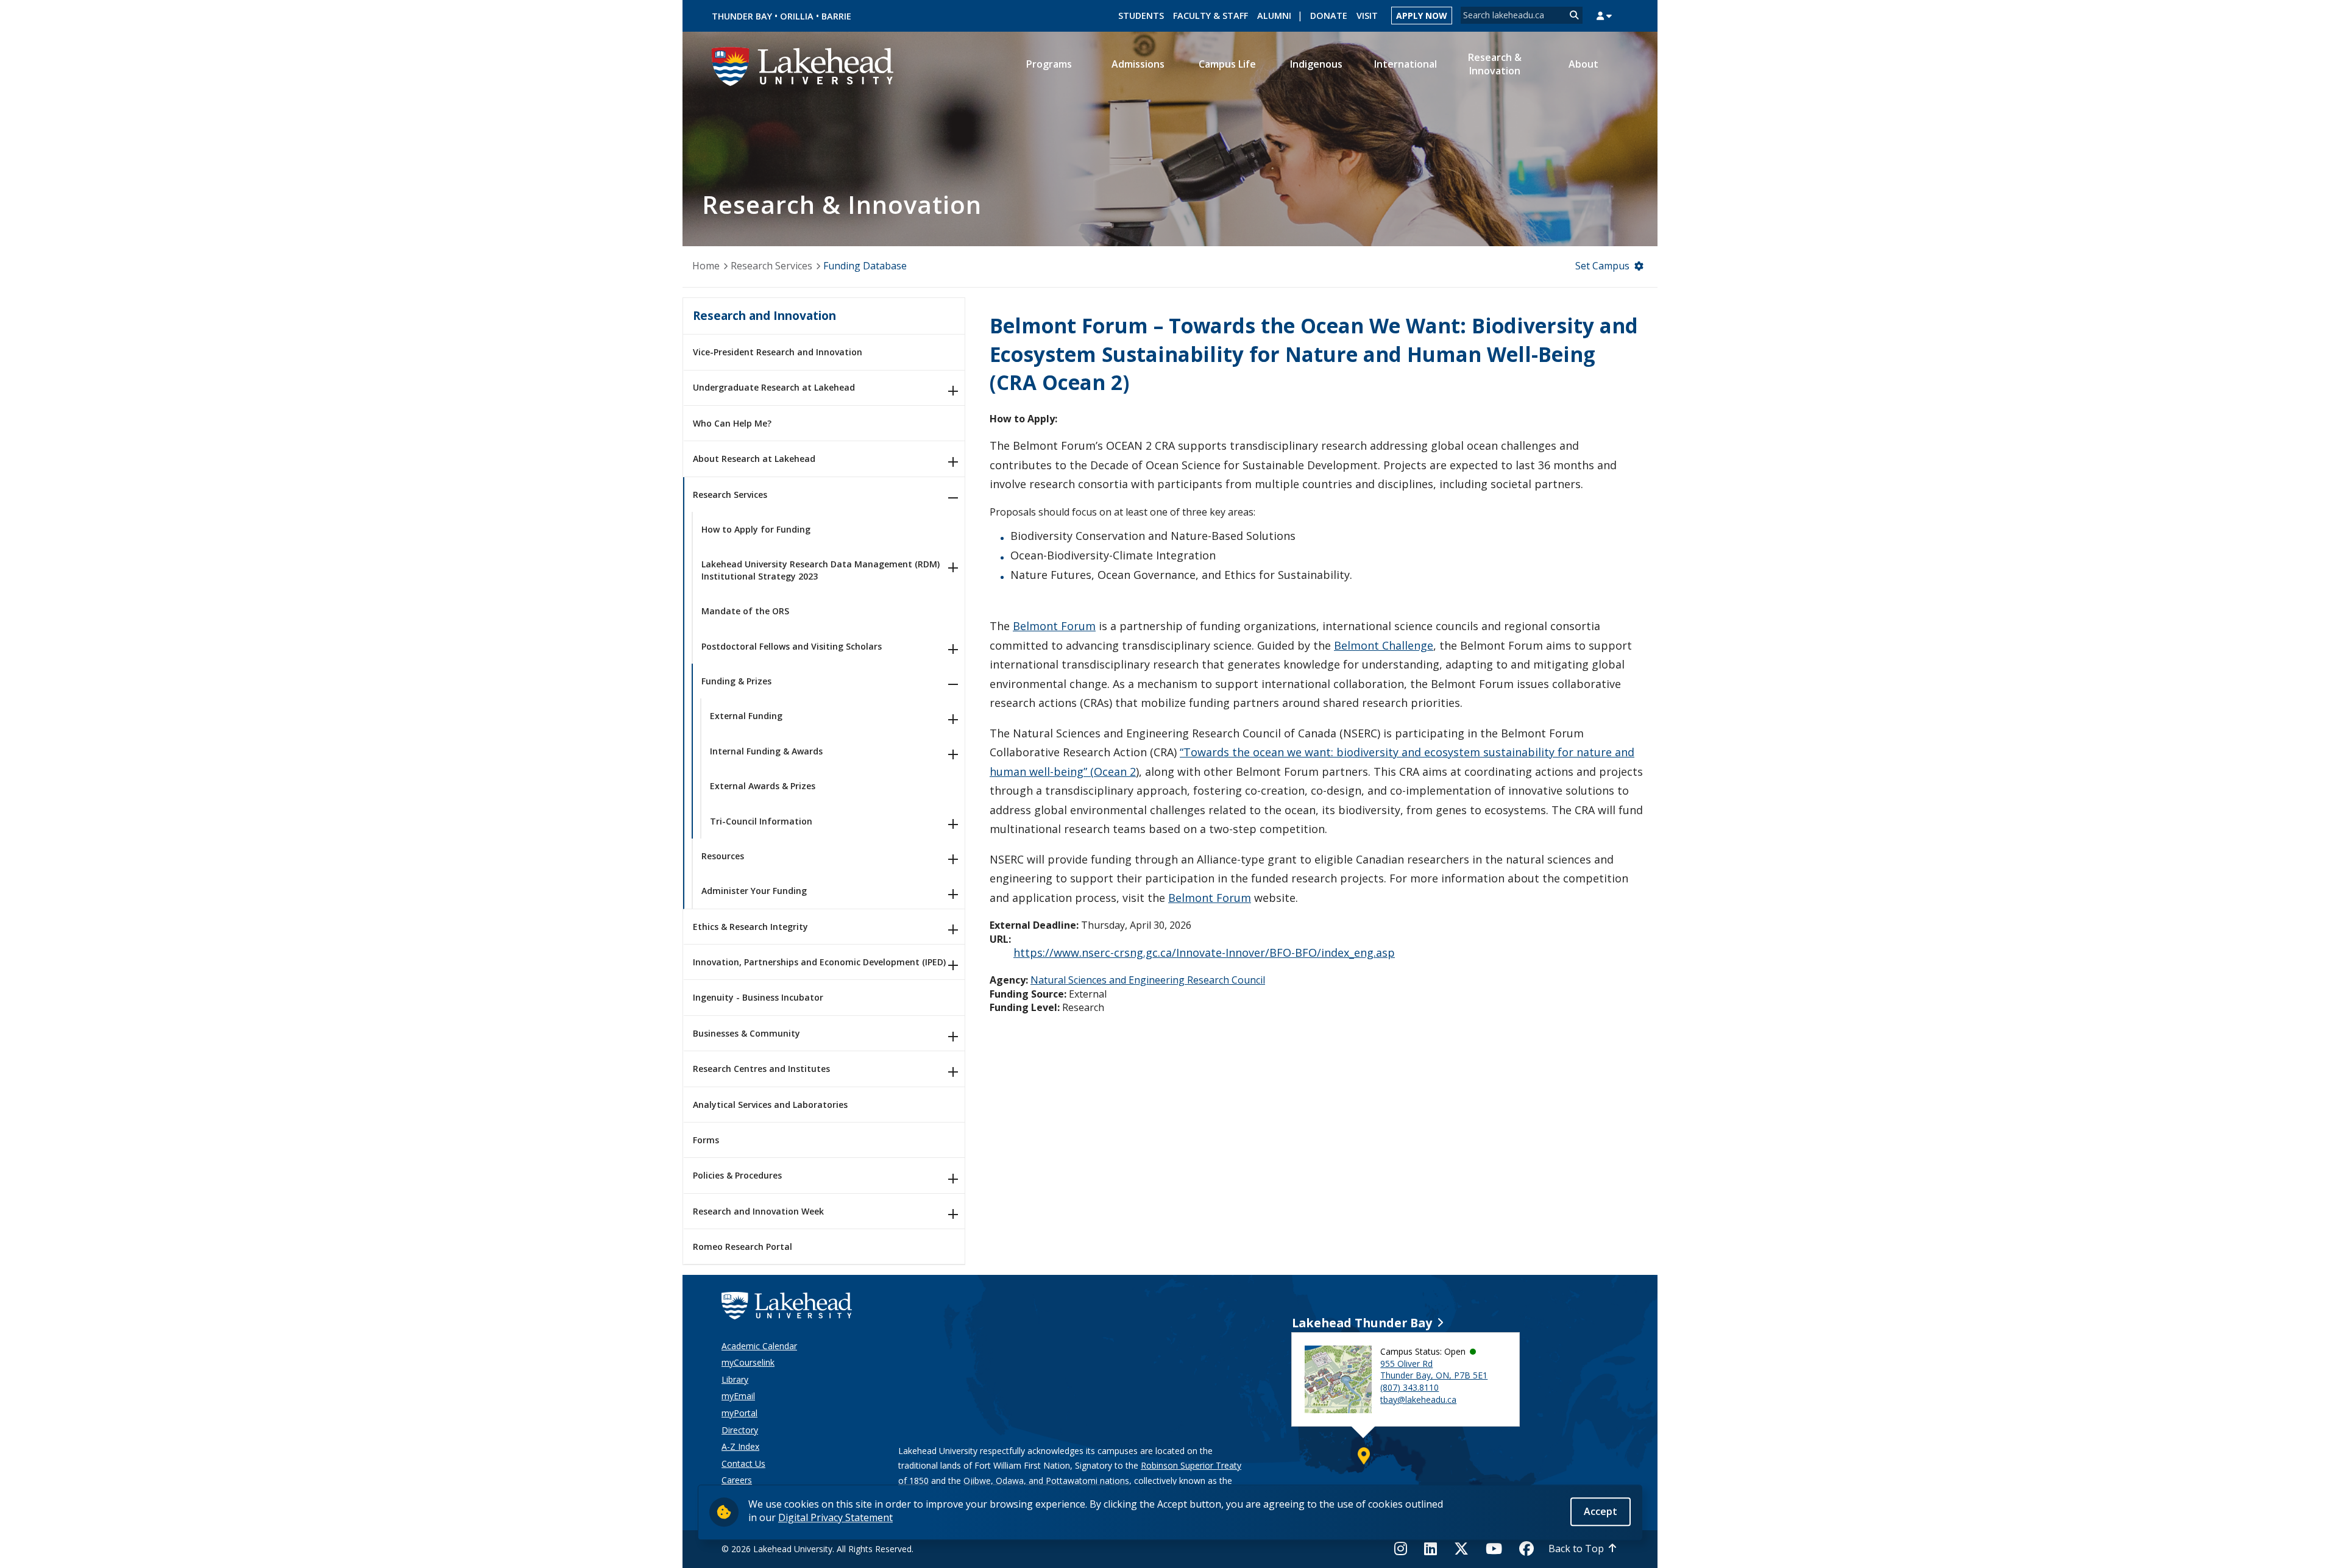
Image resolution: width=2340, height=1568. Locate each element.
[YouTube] (1494, 1548)
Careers (737, 1480)
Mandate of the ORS (745, 611)
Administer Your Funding (754, 891)
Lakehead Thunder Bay (1362, 1323)
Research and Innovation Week (758, 1211)
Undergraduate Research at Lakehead (774, 387)
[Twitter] (1461, 1548)
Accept (1601, 1511)
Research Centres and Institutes (761, 1069)
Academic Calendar (759, 1346)
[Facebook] (1526, 1548)
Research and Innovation (764, 315)
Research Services (771, 266)
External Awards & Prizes (763, 786)
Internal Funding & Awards (766, 751)
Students (1141, 16)
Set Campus (1602, 266)
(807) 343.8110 (1409, 1387)
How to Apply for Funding (756, 529)
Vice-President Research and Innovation (778, 352)
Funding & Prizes (736, 681)
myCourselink (748, 1362)
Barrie (836, 16)
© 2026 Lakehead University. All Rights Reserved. (817, 1549)
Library (735, 1379)
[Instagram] (1404, 1548)
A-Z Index (740, 1446)
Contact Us (743, 1463)
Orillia (797, 16)
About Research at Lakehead (754, 459)
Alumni (1274, 16)
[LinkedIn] (1431, 1548)
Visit (1367, 16)
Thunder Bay (742, 16)
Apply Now (1422, 16)
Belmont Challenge (1384, 645)
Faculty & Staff (1211, 16)
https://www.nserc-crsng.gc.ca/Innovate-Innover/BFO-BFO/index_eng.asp (1204, 953)
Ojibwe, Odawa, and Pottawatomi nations (1046, 1481)
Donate (1329, 16)
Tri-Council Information (761, 821)
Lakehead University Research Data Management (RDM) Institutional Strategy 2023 (821, 570)
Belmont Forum (1054, 626)
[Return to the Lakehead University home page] (803, 65)
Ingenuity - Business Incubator (758, 997)
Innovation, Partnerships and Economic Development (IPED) (819, 962)
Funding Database (865, 266)
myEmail (738, 1396)
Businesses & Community (746, 1033)
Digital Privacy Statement (835, 1517)
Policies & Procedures (737, 1175)
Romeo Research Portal (743, 1247)
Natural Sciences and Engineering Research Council (1148, 980)
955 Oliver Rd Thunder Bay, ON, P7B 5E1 (1434, 1370)
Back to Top (1576, 1548)
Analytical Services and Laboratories (770, 1105)
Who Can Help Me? (732, 423)
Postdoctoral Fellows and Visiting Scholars (792, 646)
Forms (706, 1140)
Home (706, 266)
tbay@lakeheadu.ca (1418, 1399)
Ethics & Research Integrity (750, 927)
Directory (740, 1430)
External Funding (746, 716)
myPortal (739, 1413)
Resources (723, 856)
